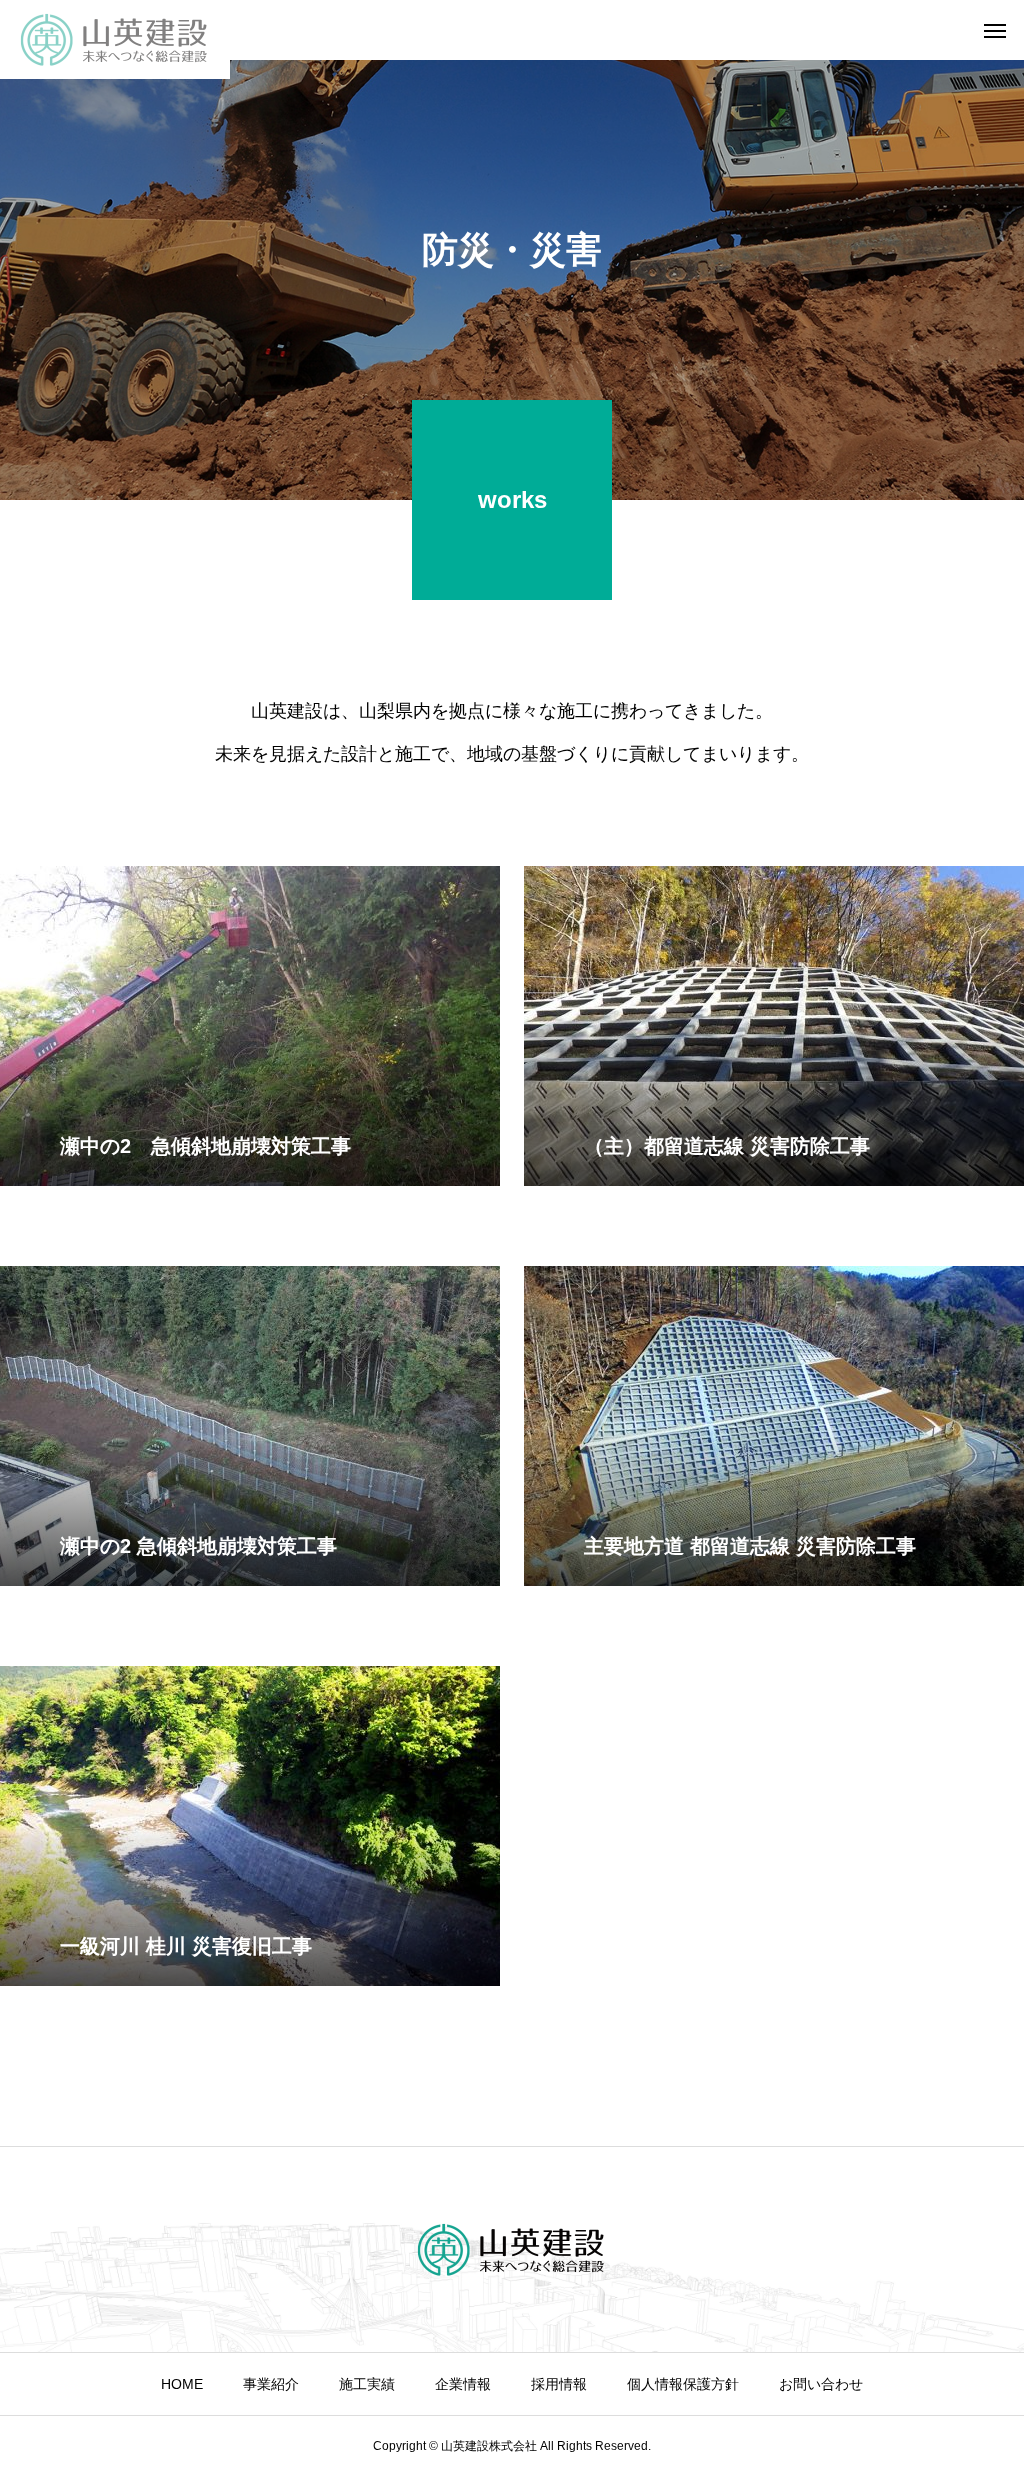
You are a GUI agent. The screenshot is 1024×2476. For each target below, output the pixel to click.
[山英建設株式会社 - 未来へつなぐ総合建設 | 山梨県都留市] (115, 39)
